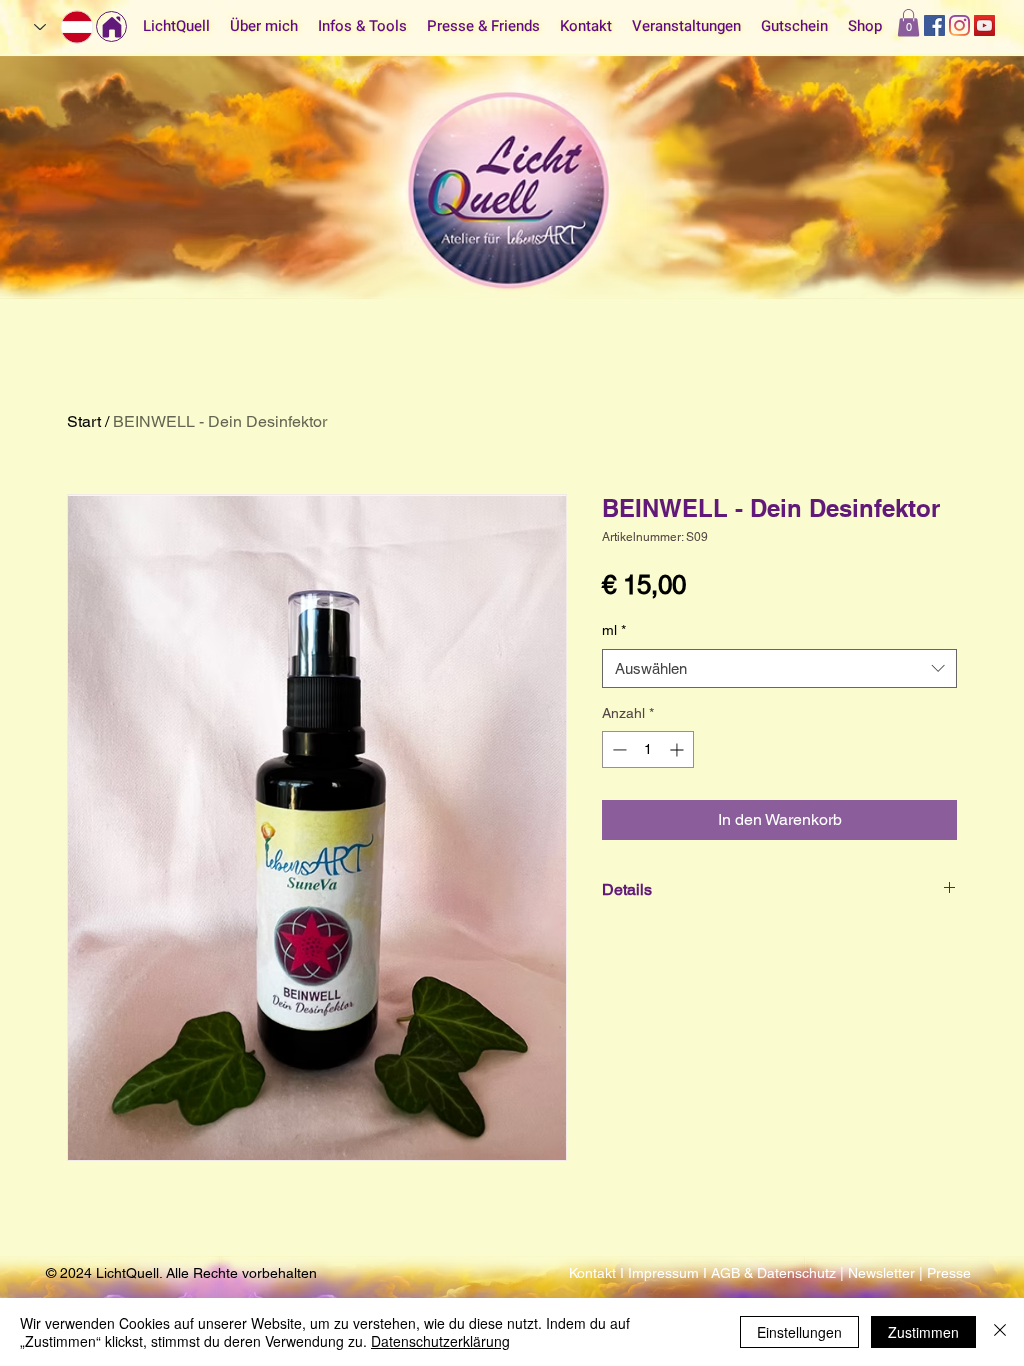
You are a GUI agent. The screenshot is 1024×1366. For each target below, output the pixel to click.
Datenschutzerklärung (440, 1341)
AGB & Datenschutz (775, 1273)
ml (614, 630)
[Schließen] (1000, 1332)
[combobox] (779, 668)
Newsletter (881, 1273)
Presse (949, 1273)
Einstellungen (799, 1332)
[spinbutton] (648, 749)
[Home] (111, 26)
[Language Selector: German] (65, 27)
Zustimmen (923, 1332)
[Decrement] (617, 749)
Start (84, 421)
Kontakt (594, 1273)
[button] (908, 22)
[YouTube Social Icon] (984, 25)
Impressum (665, 1273)
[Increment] (678, 749)
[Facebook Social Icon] (934, 25)
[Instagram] (959, 25)
